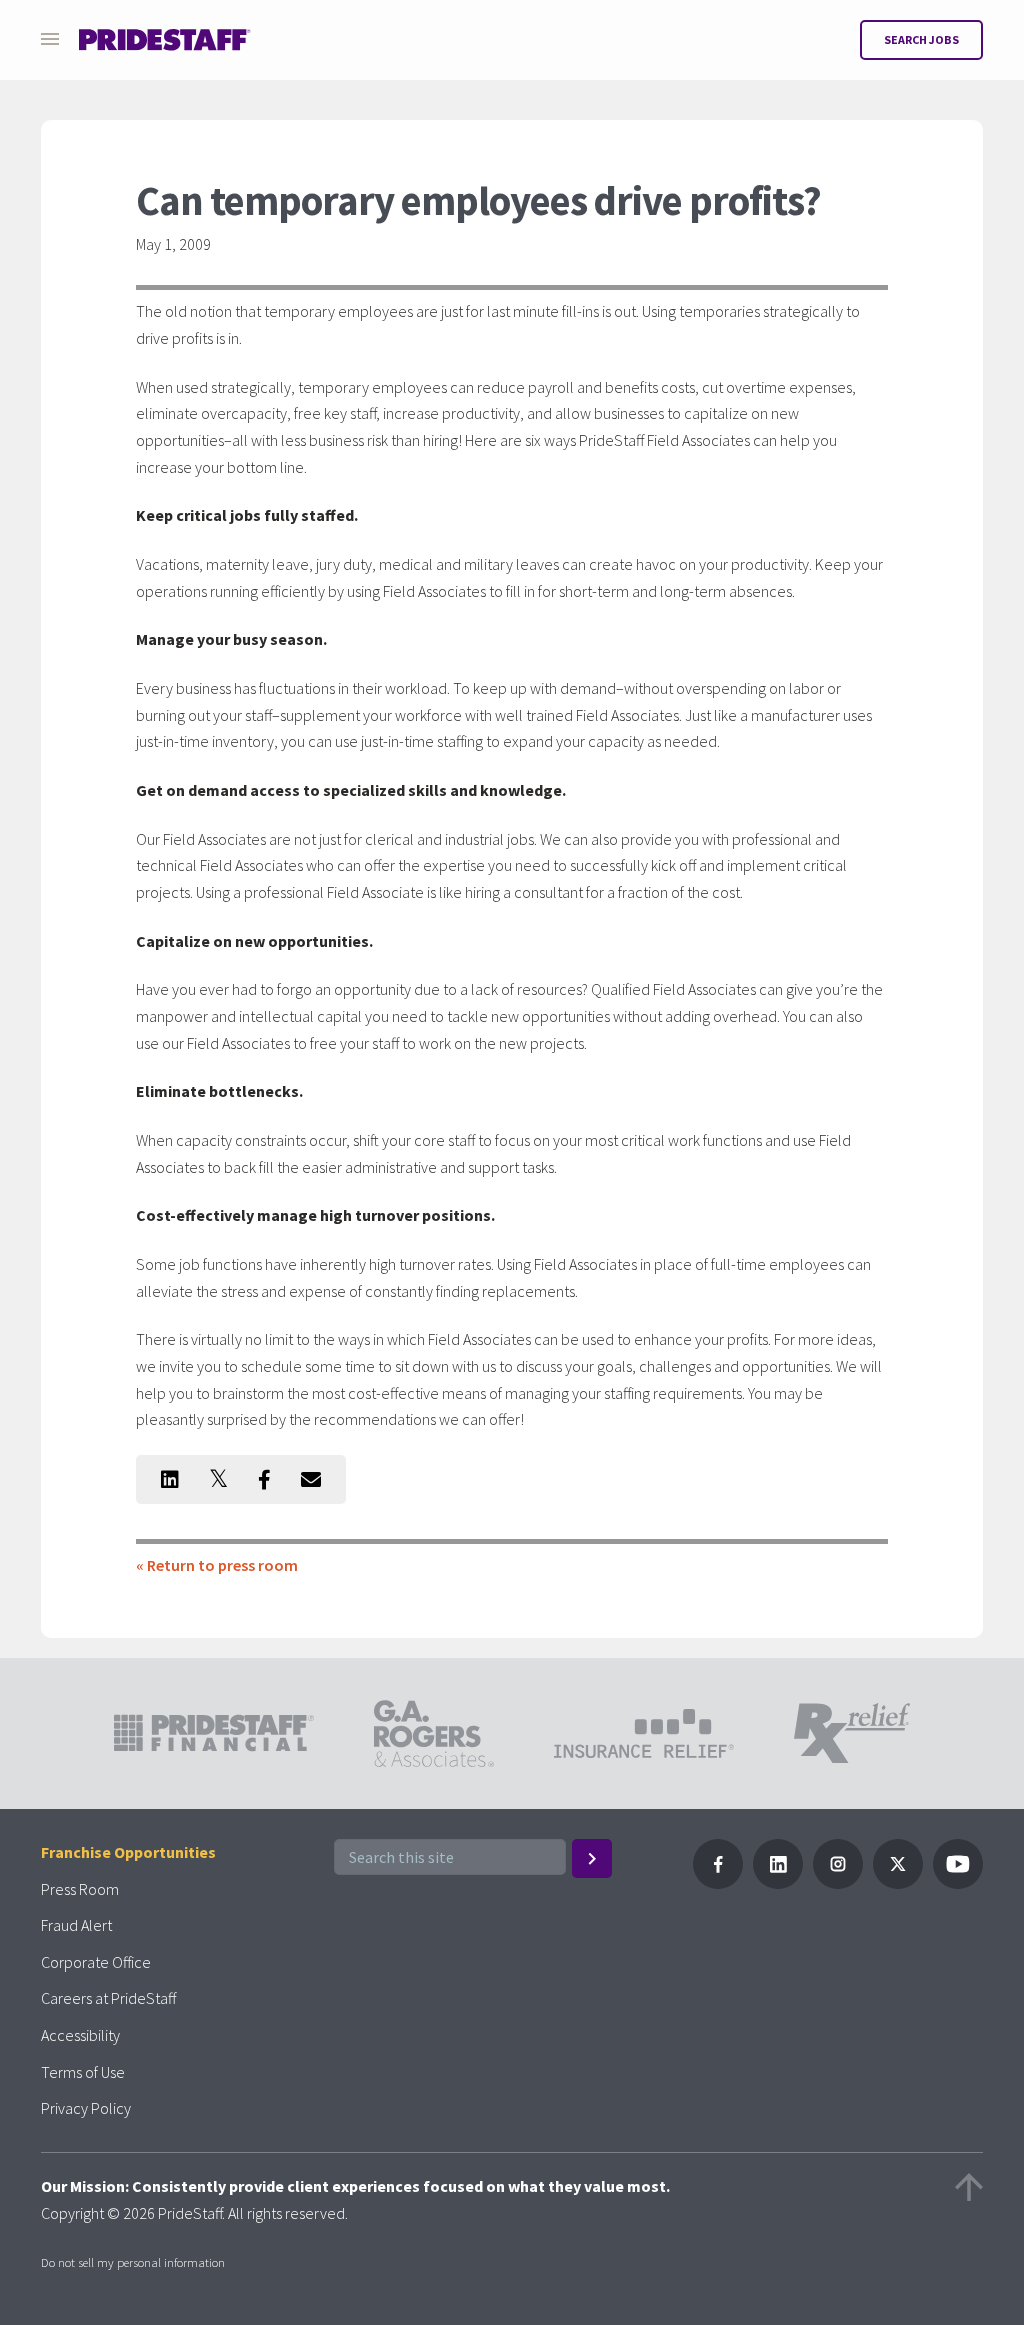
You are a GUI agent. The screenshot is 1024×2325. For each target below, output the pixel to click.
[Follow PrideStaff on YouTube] (958, 1883)
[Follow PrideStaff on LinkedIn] (778, 1883)
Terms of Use (83, 2072)
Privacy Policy (86, 2108)
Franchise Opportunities (128, 1852)
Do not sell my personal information (133, 2262)
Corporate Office (96, 1962)
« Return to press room (217, 1565)
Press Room (80, 1889)
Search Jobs (921, 39)
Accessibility (80, 2035)
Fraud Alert (76, 1925)
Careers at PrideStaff (108, 1998)
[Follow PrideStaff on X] (898, 1883)
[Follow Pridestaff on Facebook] (718, 1883)
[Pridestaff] (165, 40)
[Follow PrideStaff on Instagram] (838, 1883)
